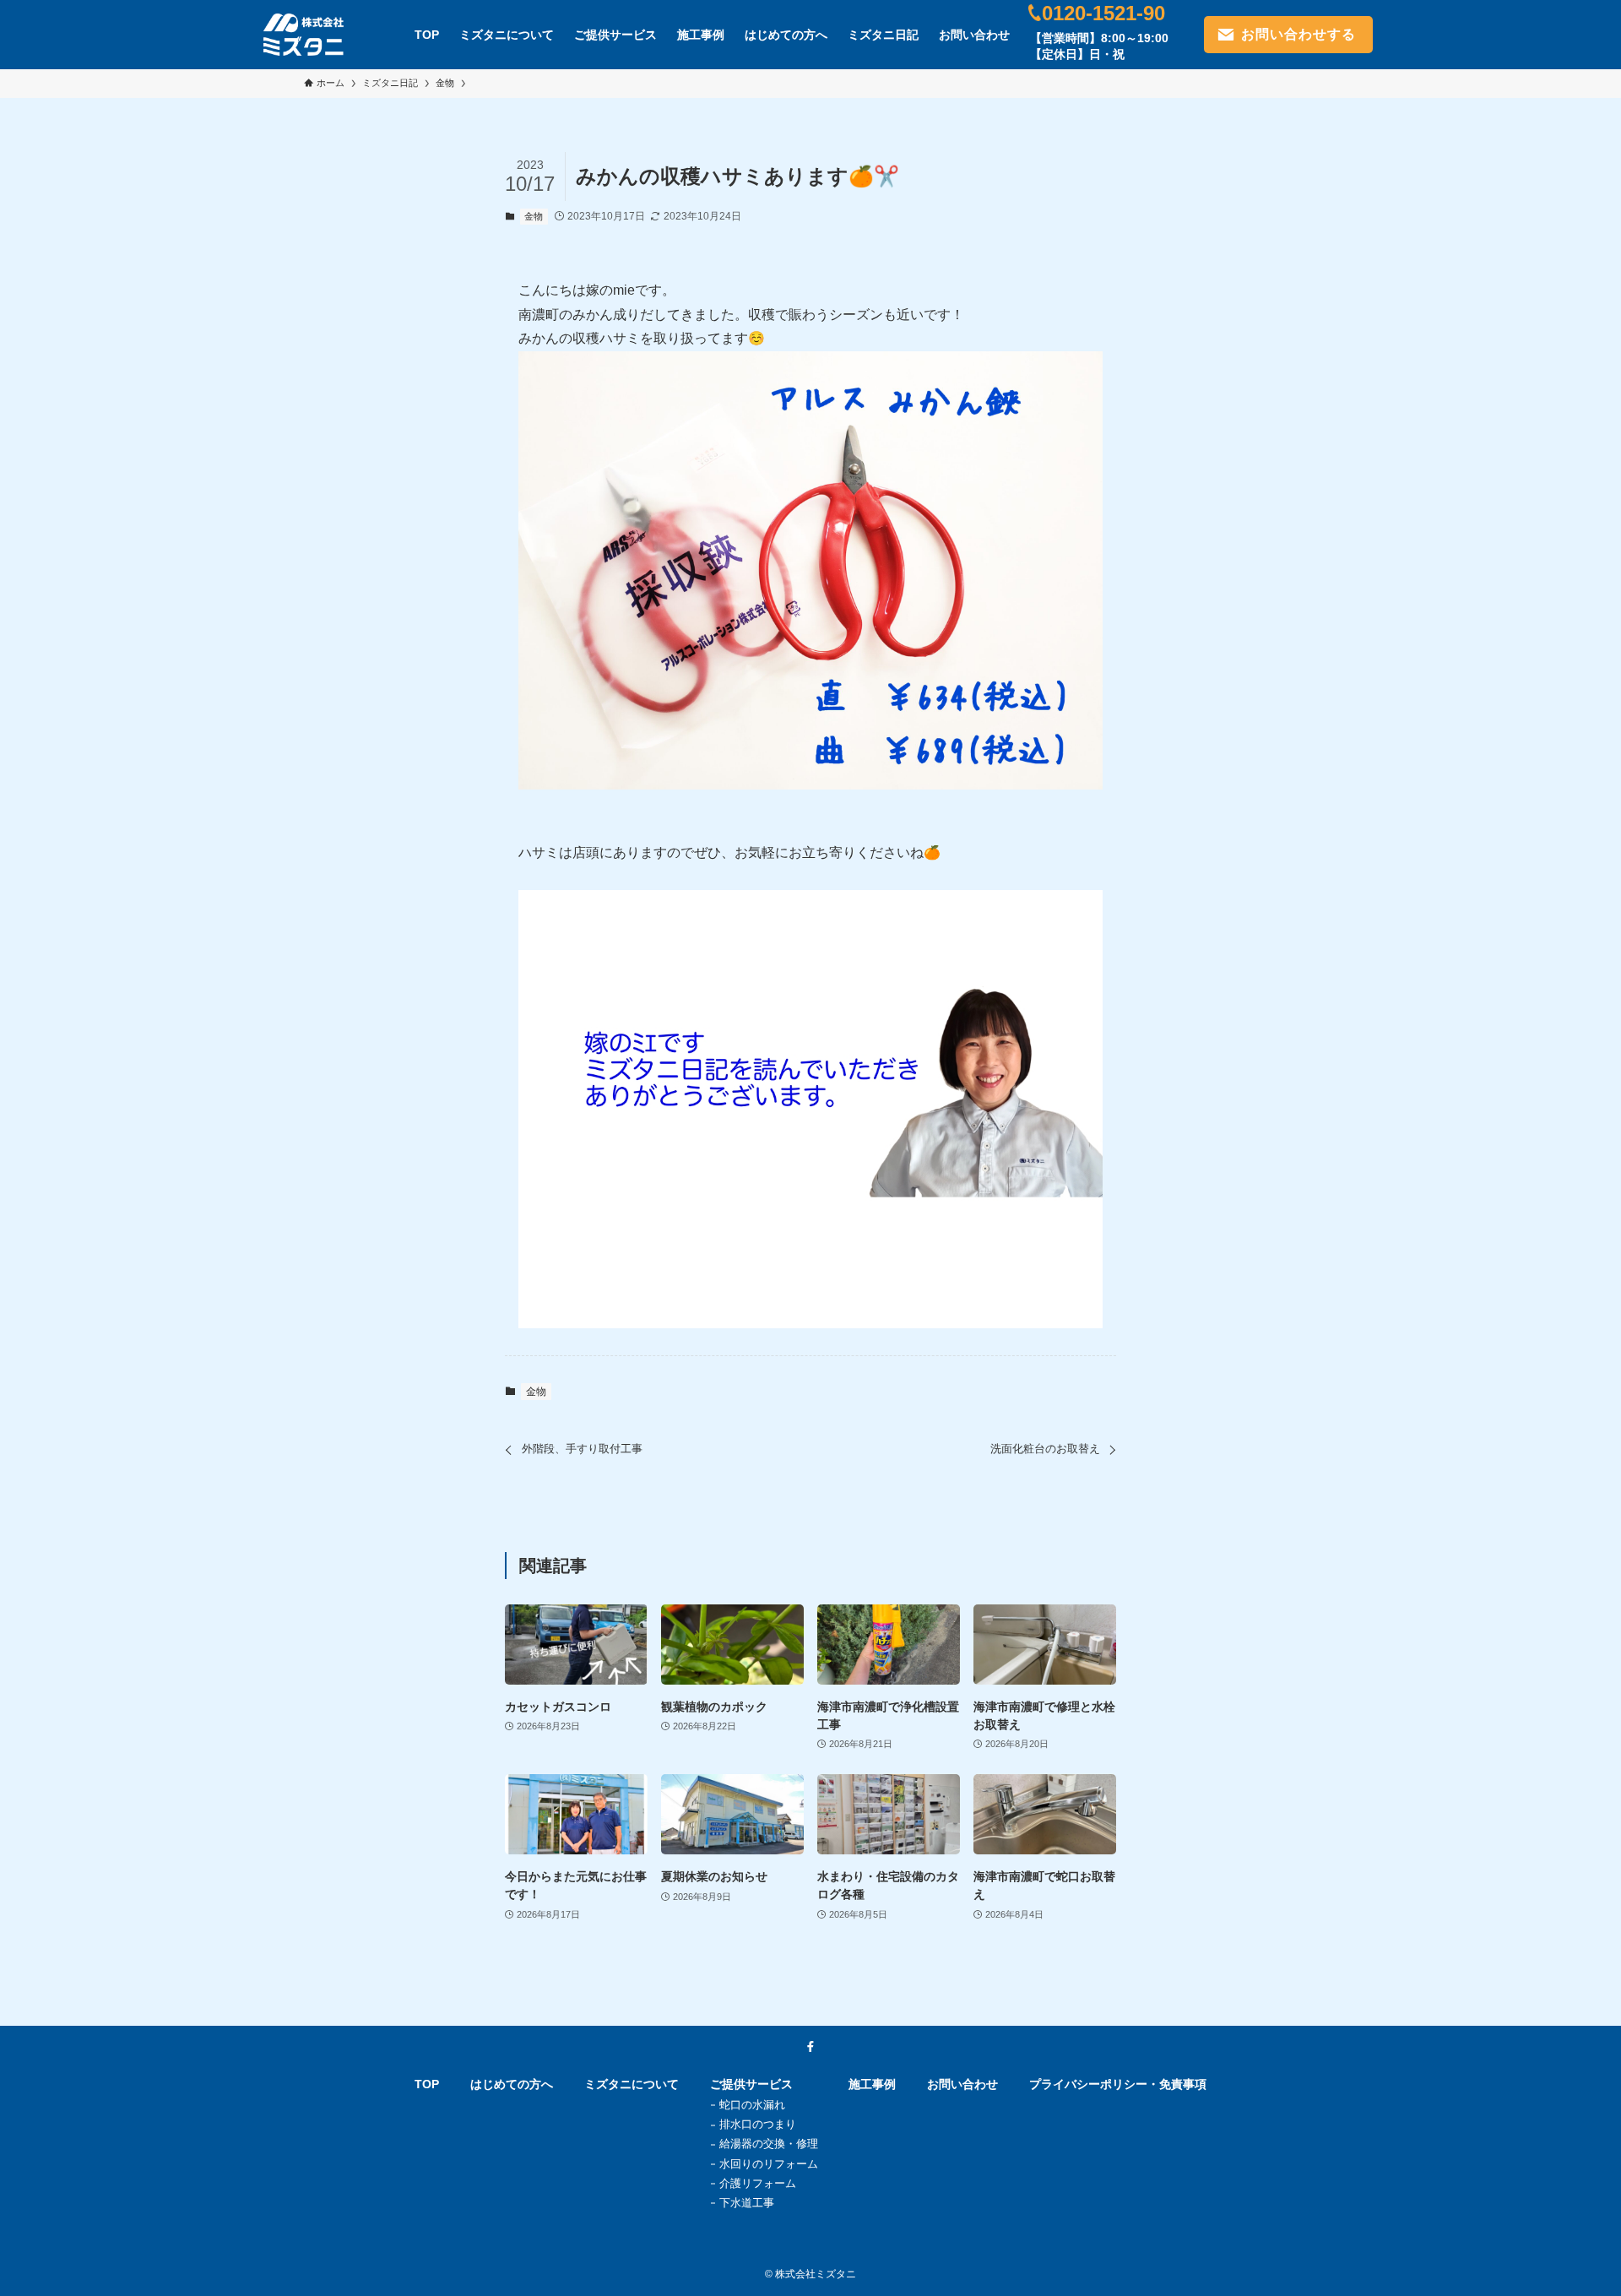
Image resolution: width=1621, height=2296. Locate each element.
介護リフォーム (758, 2183)
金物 (534, 216)
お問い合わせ (962, 2084)
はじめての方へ (512, 2084)
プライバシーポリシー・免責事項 (1118, 2084)
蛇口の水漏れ (752, 2105)
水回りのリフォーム (769, 2164)
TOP (427, 2084)
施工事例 (872, 2084)
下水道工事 (747, 2203)
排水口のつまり (758, 2124)
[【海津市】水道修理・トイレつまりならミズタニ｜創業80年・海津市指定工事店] (304, 35)
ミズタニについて (632, 2084)
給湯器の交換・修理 (769, 2144)
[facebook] (810, 2047)
